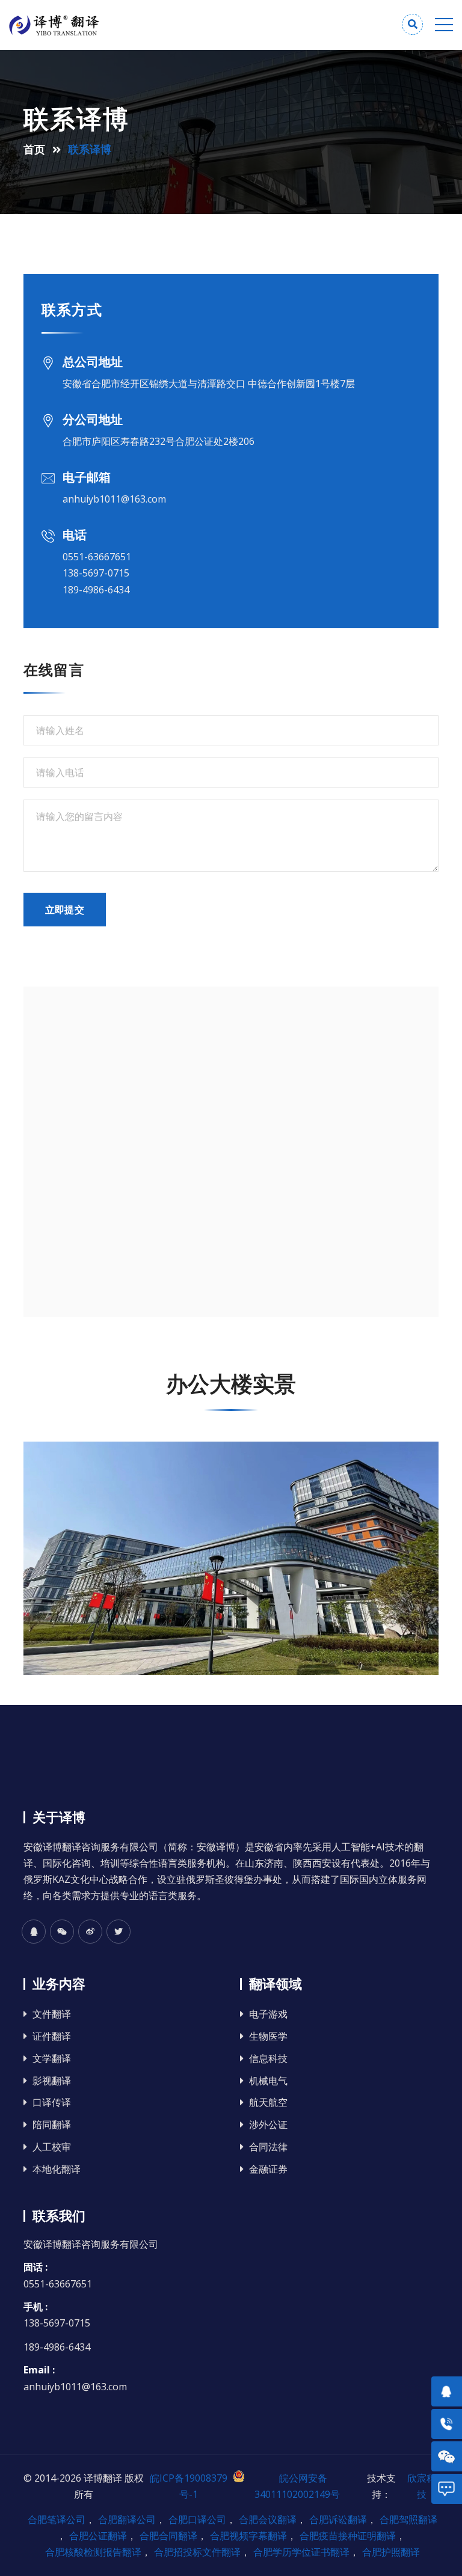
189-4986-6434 (96, 590)
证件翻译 (52, 2036)
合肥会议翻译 (268, 2519)
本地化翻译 (57, 2169)
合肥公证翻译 (98, 2536)
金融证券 (268, 2169)
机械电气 (268, 2081)
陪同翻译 (52, 2125)
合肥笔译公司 (57, 2519)
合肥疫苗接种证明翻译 (348, 2536)
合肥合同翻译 (168, 2536)
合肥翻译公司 (127, 2519)
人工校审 (52, 2147)
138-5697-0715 (96, 573)
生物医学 (268, 2036)
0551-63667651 (97, 557)
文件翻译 (52, 2014)
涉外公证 (268, 2125)
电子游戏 (268, 2014)
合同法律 (268, 2147)
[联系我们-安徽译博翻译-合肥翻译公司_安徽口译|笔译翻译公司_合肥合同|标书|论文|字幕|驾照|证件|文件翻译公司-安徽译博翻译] (120, 26)
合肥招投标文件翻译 (197, 2552)
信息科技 (268, 2059)
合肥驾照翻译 (408, 2519)
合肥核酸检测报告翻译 (93, 2552)
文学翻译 (52, 2059)
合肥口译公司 (197, 2519)
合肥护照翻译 (391, 2552)
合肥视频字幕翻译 (248, 2536)
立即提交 (65, 910)
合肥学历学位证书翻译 (301, 2552)
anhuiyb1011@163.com (114, 499)
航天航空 (268, 2103)
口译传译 (52, 2103)
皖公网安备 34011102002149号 (297, 2486)
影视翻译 (52, 2081)
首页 (34, 149)
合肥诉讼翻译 (338, 2519)
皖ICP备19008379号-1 (189, 2486)
